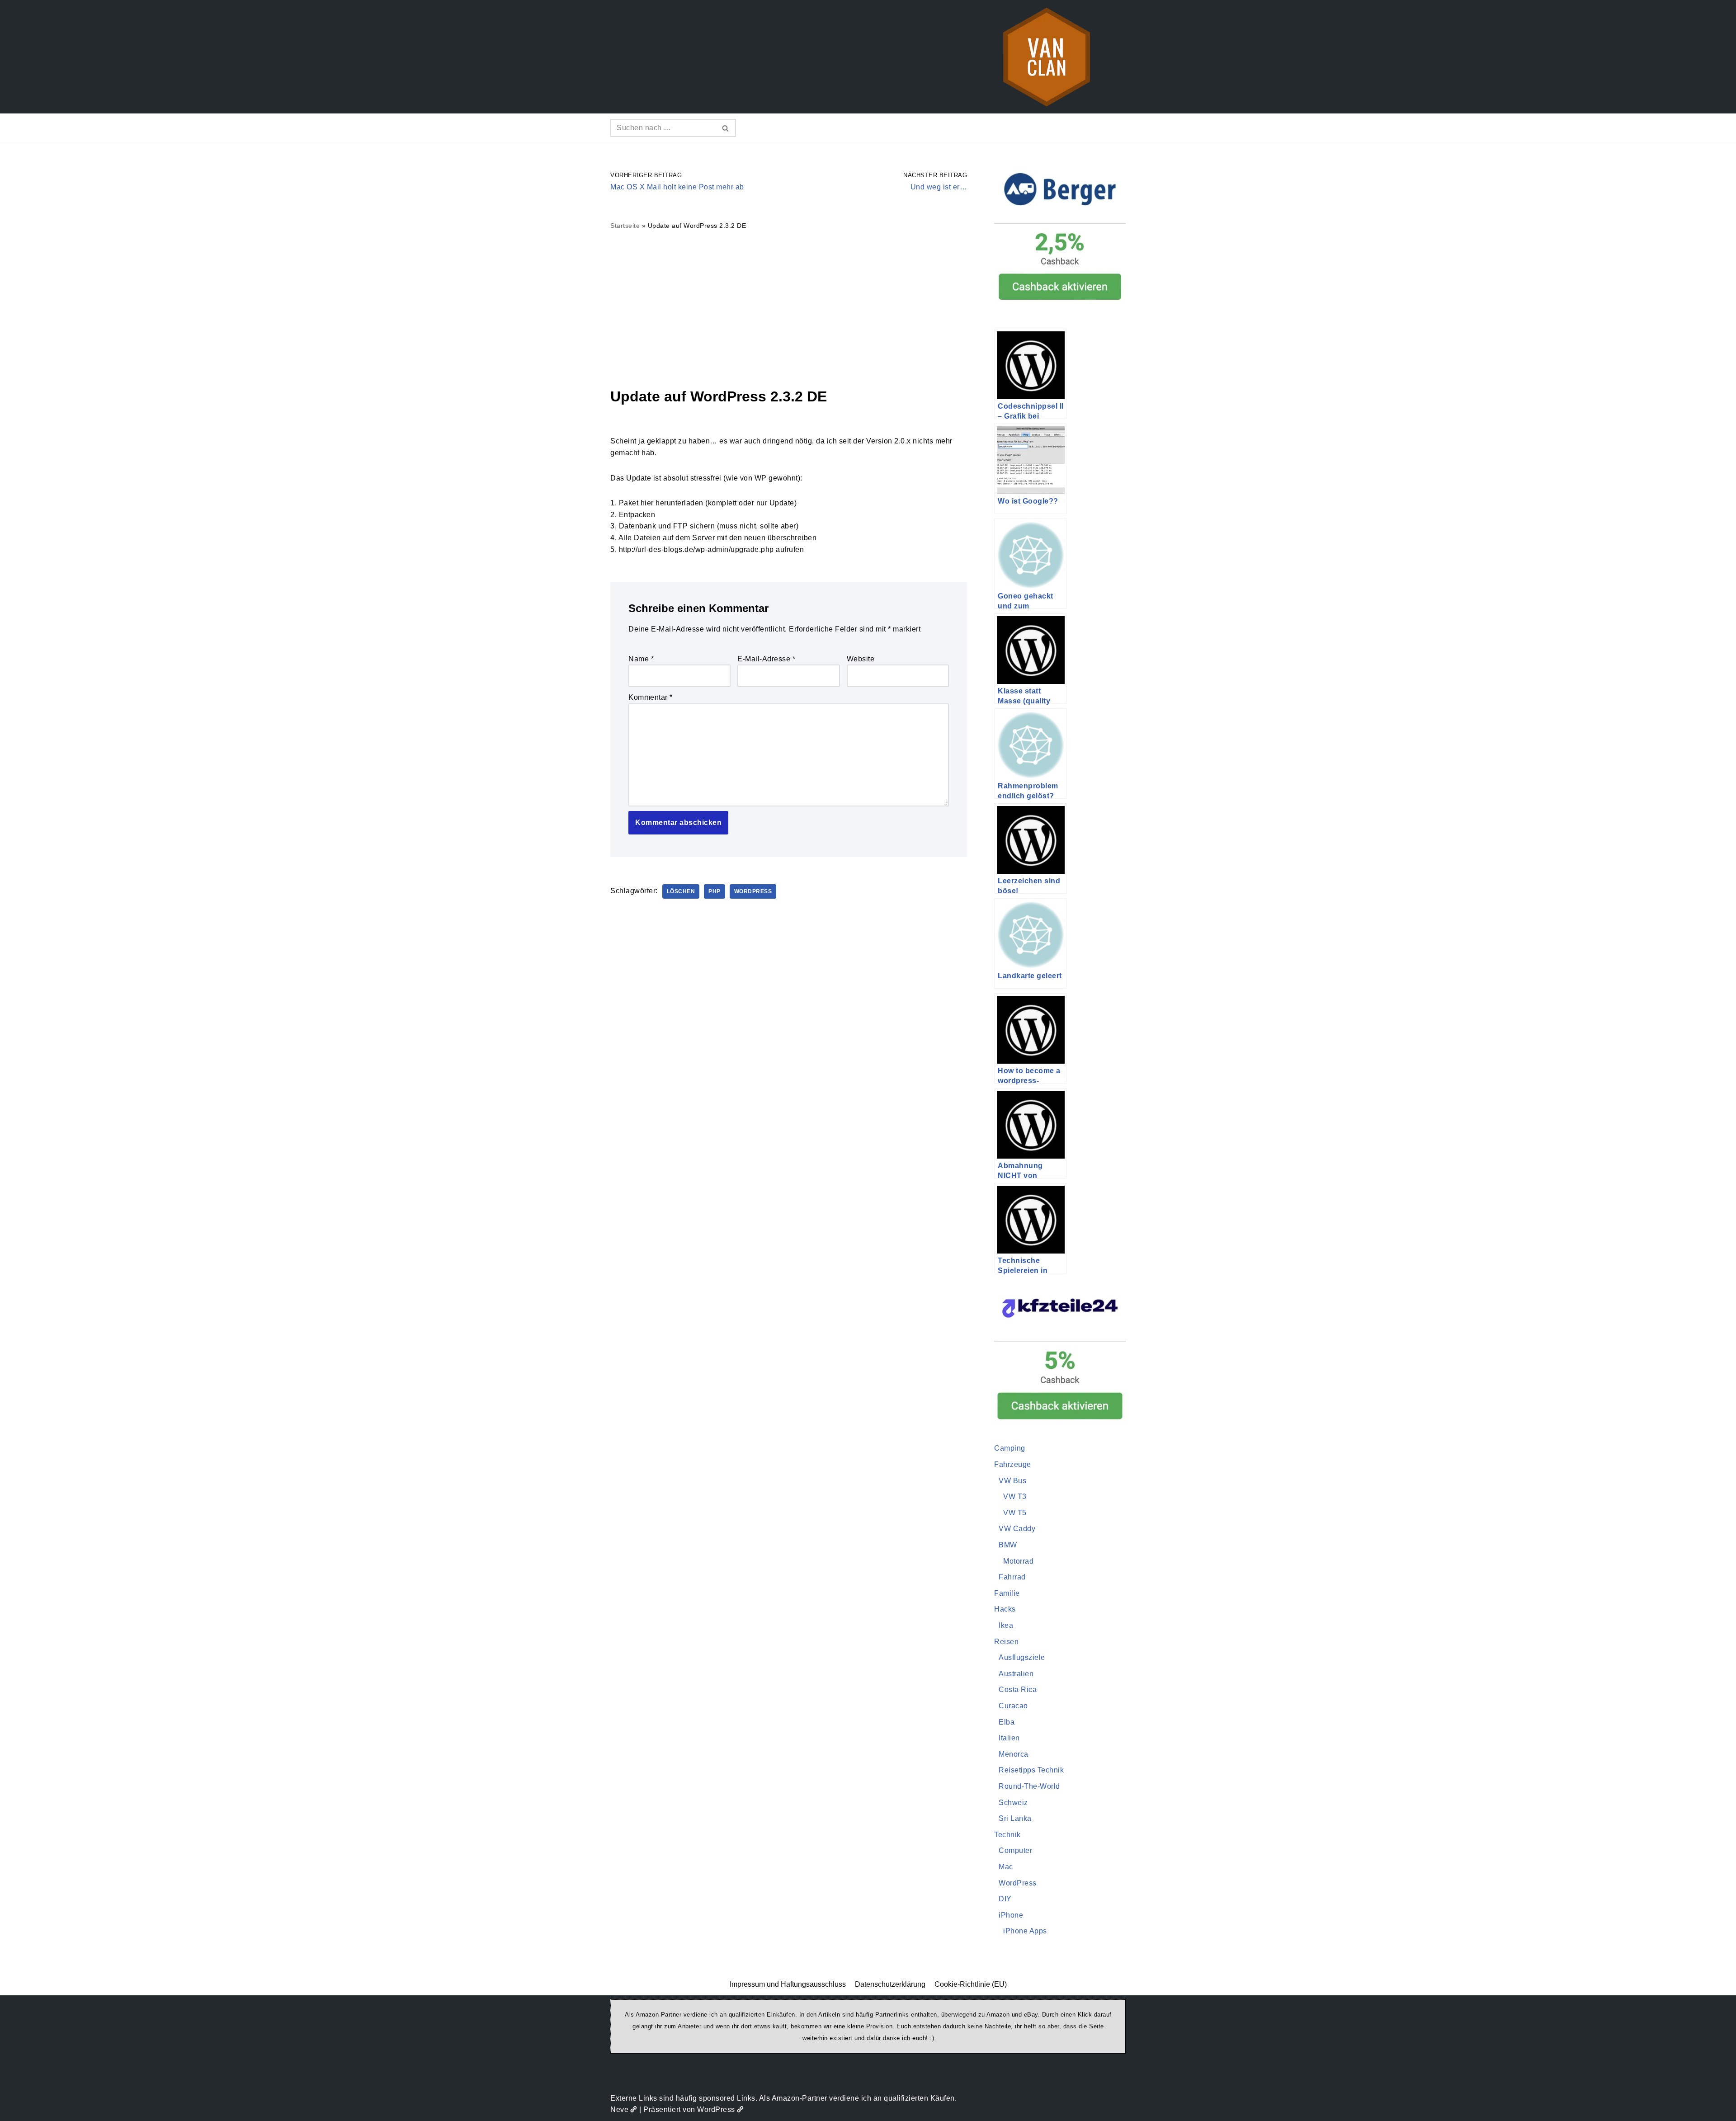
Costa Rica (1018, 1690)
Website (861, 659)
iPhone (1011, 1915)
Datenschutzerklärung (890, 1984)
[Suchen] (726, 128)
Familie (1007, 1593)
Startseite (625, 226)
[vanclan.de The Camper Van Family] (1047, 57)
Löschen (681, 891)
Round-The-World (1029, 1786)
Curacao (1013, 1706)
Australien (1016, 1674)
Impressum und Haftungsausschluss (788, 1984)
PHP (715, 891)
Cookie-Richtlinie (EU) (971, 1984)
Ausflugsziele (1022, 1657)
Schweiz (1013, 1803)
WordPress (753, 891)
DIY (1005, 1899)
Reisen (1006, 1642)
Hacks (1005, 1609)
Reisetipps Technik (1031, 1770)
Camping (1010, 1448)
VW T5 (1015, 1513)
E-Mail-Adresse (766, 659)
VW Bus (1012, 1481)
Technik (1007, 1835)
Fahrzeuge (1013, 1464)
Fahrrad (1012, 1577)
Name (641, 659)
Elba (1007, 1722)
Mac (1006, 1867)
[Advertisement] (789, 308)
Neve (619, 2109)
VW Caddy (1017, 1529)
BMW (1008, 1545)
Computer (1015, 1850)
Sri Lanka (1015, 1818)
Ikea (1006, 1625)
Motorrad (1018, 1561)
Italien (1009, 1738)
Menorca (1014, 1754)
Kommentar (651, 697)
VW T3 (1015, 1496)
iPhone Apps (1025, 1931)
